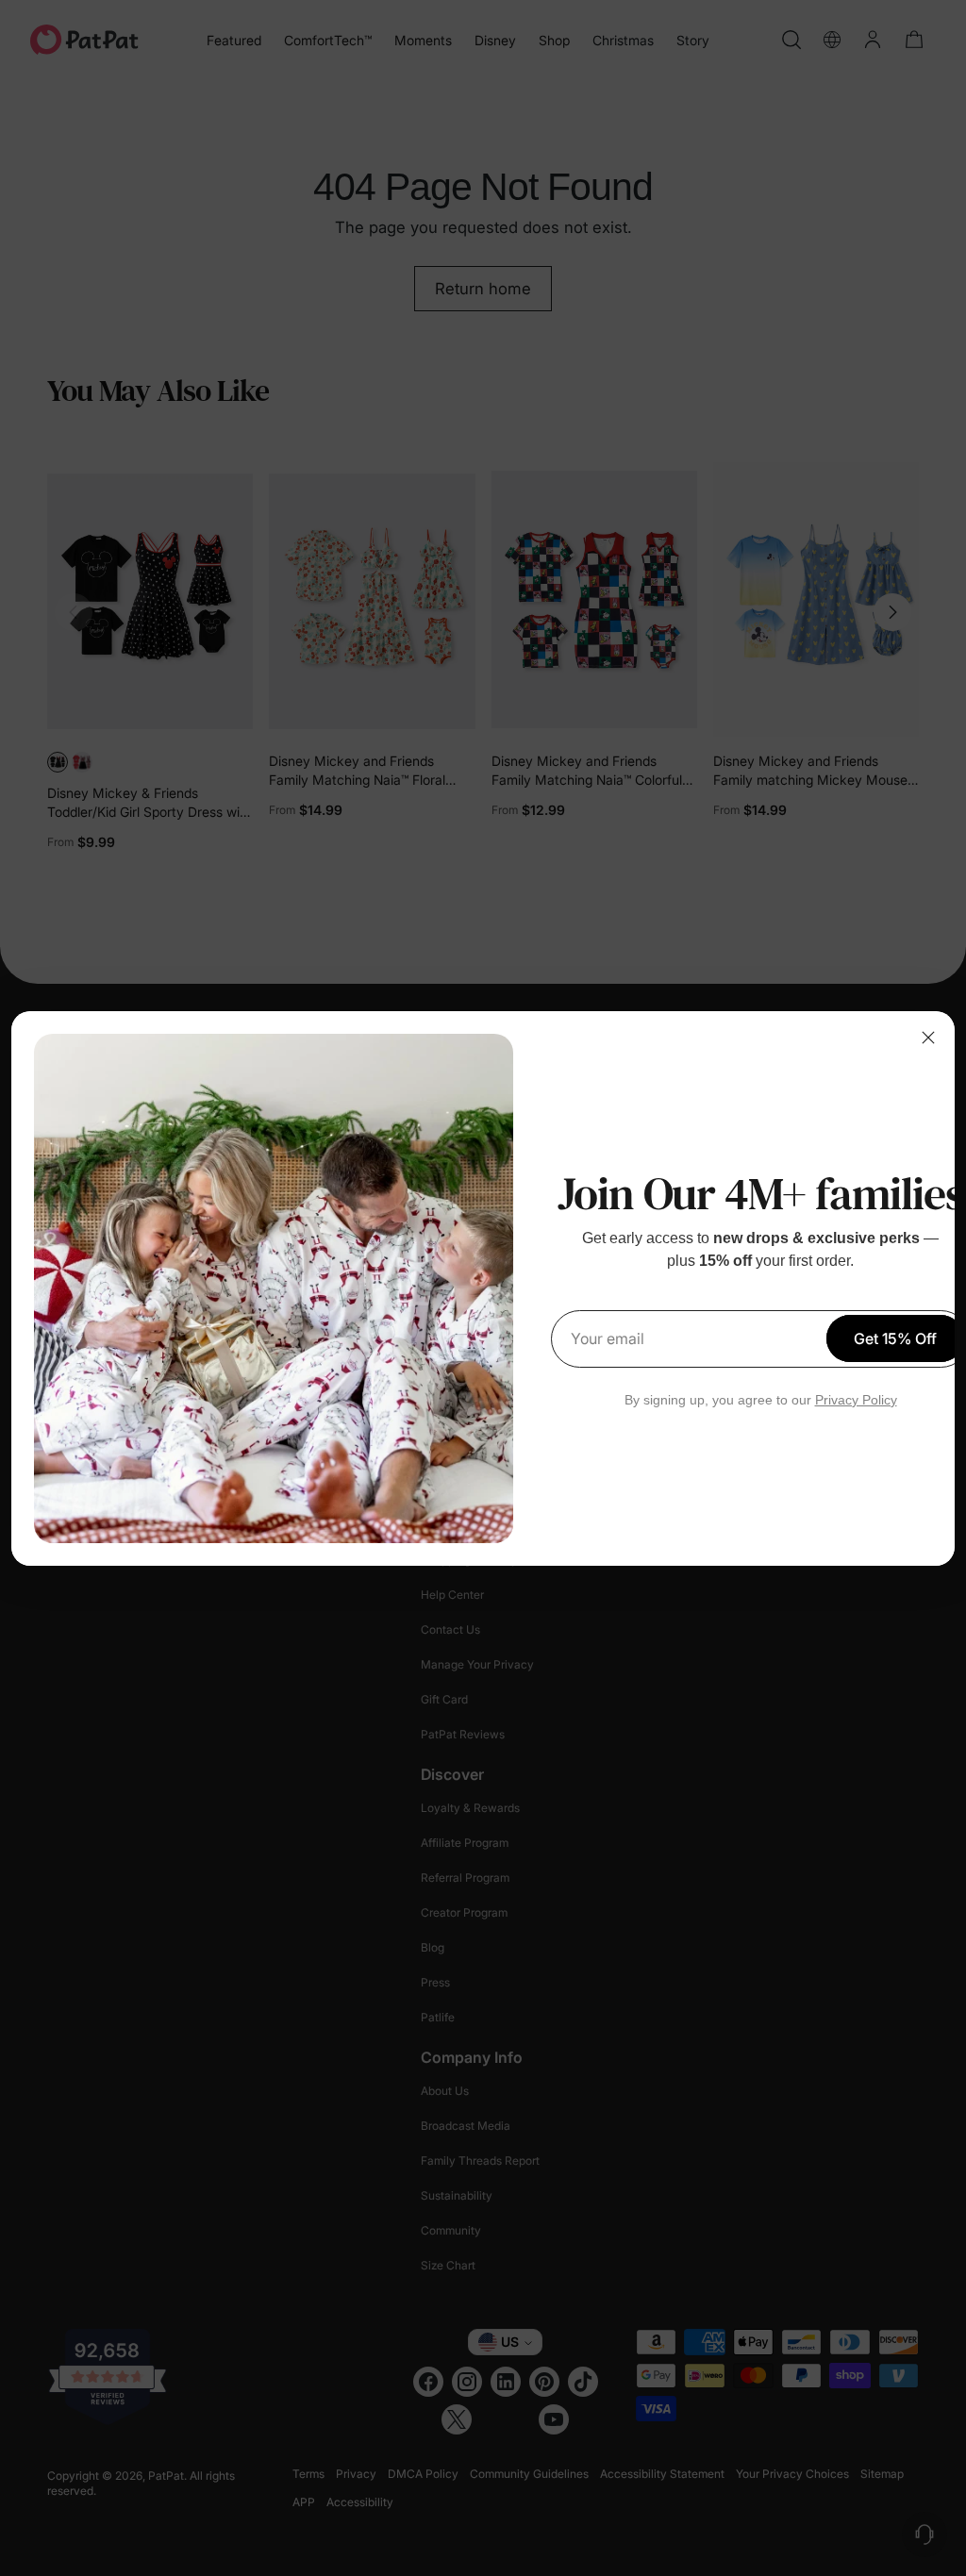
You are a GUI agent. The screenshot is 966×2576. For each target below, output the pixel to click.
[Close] (928, 1038)
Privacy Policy (856, 1400)
